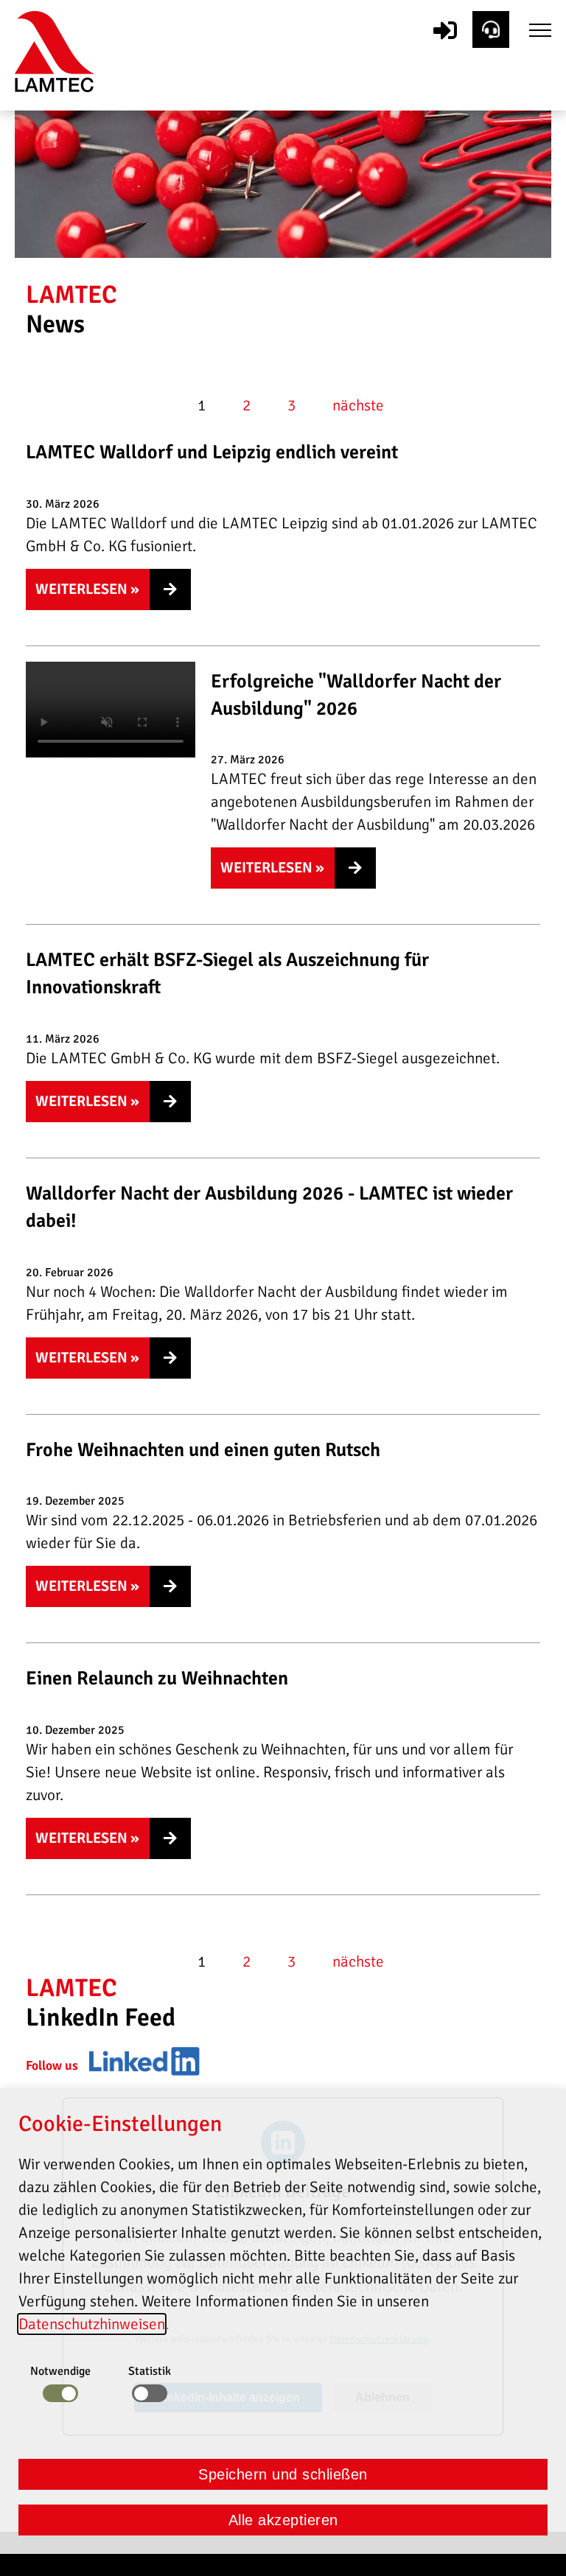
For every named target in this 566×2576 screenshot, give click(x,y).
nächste (358, 405)
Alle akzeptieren (283, 2520)
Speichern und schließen (283, 2474)
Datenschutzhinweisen (92, 2324)
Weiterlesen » (87, 589)
